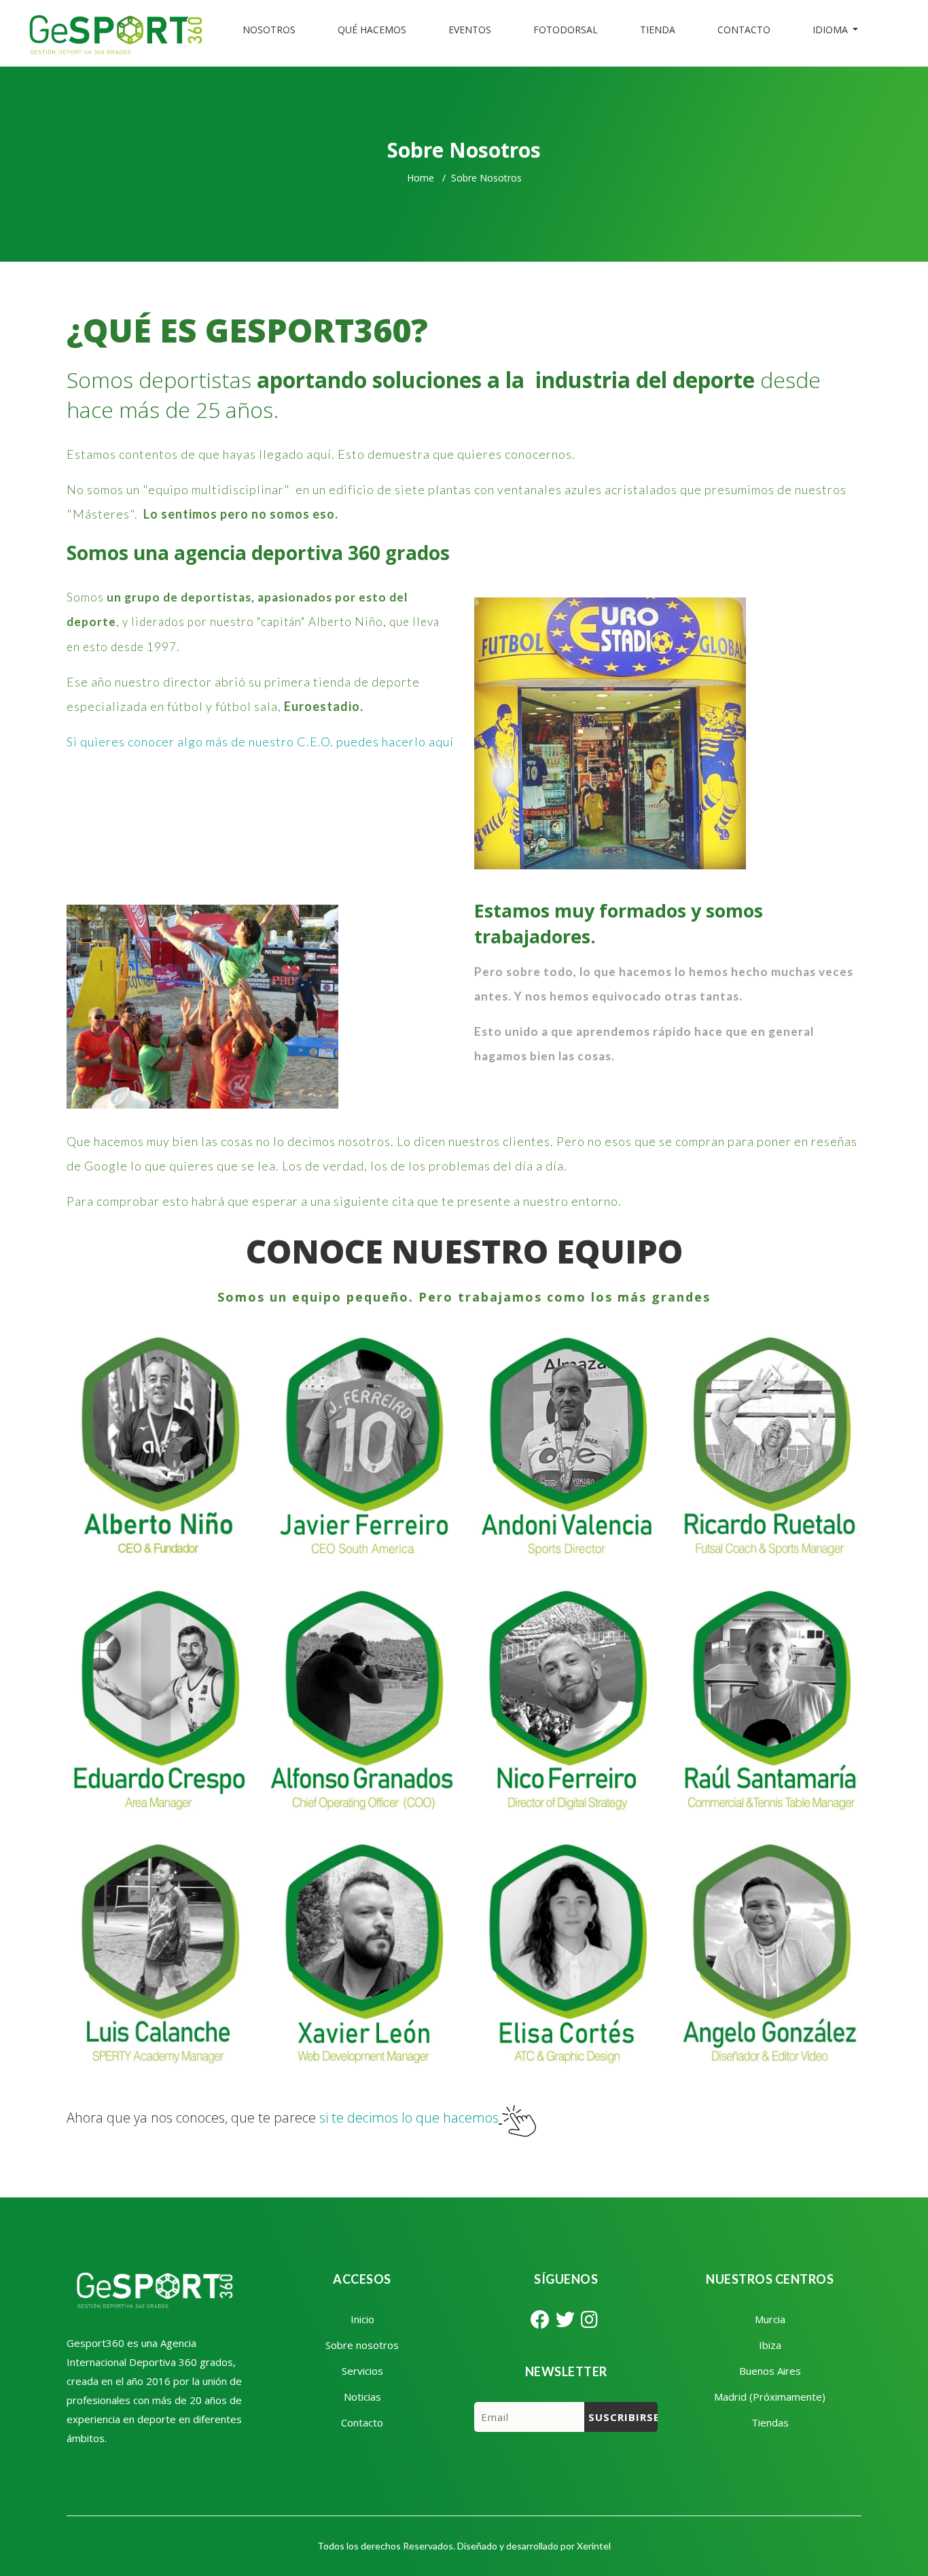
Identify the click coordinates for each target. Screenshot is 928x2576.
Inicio (362, 2319)
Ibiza (770, 2345)
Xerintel (594, 2546)
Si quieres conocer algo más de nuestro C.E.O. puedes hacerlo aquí (260, 742)
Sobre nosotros (362, 2345)
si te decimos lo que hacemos (409, 2118)
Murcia (770, 2319)
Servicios (362, 2371)
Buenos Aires (770, 2371)
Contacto (362, 2422)
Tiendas (770, 2422)
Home (421, 178)
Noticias (362, 2397)
